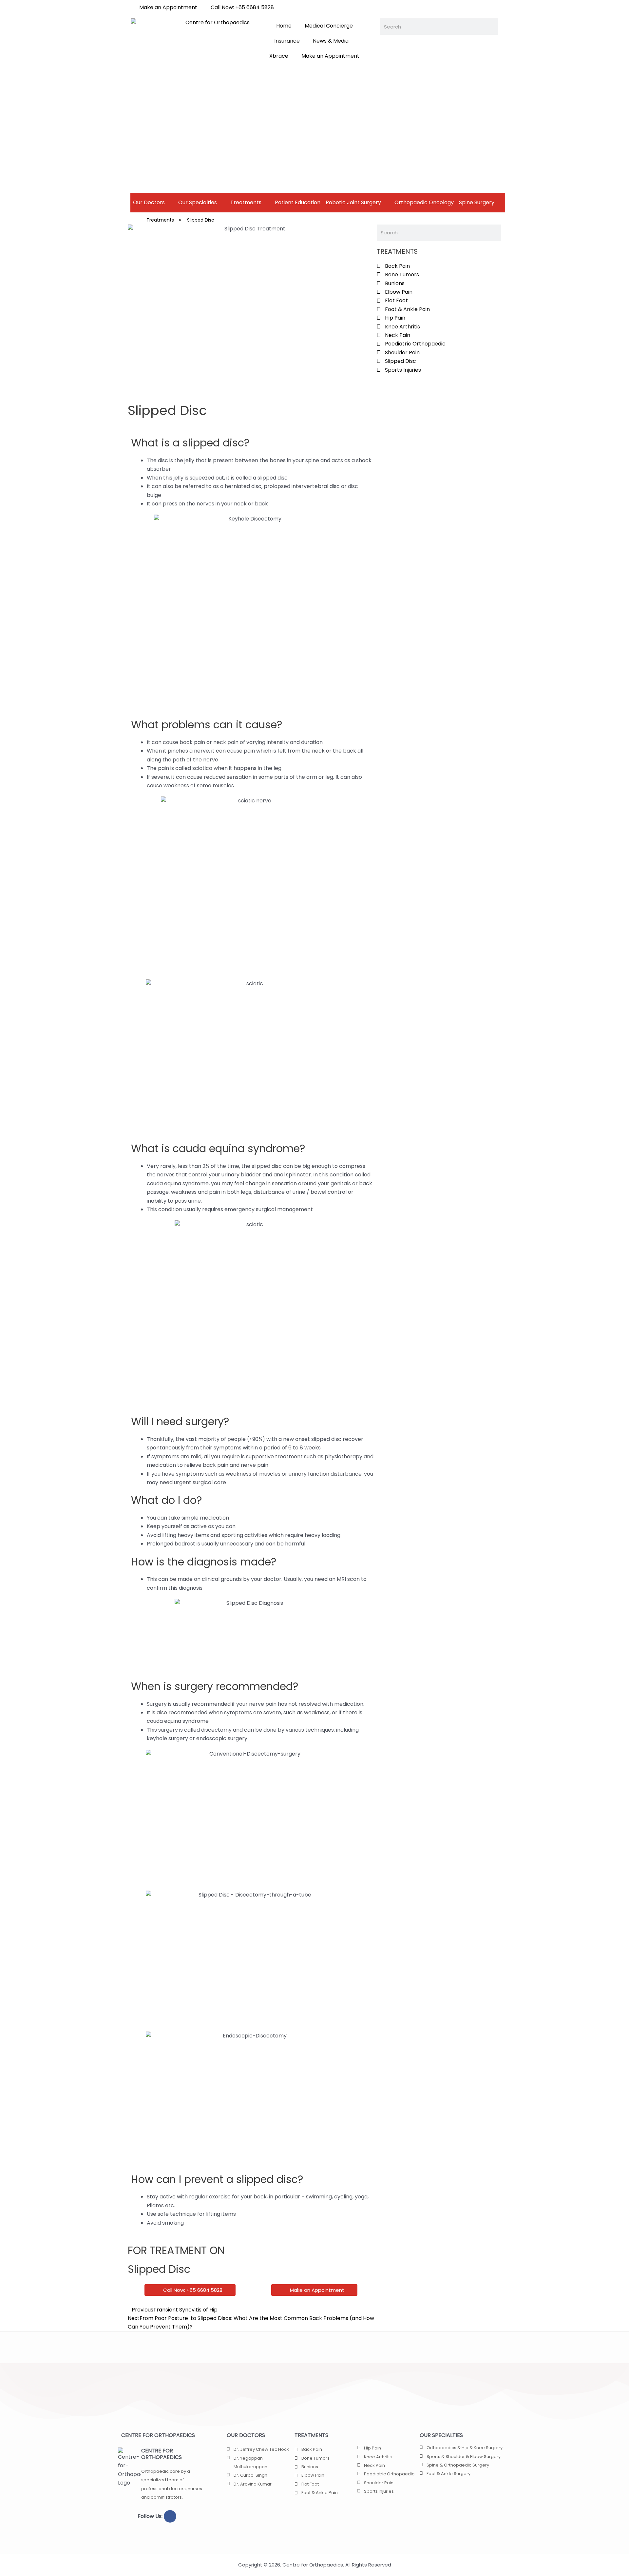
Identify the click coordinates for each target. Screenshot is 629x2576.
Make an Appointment (330, 56)
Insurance (287, 41)
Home (284, 26)
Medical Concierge (329, 26)
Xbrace (279, 56)
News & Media (331, 41)
